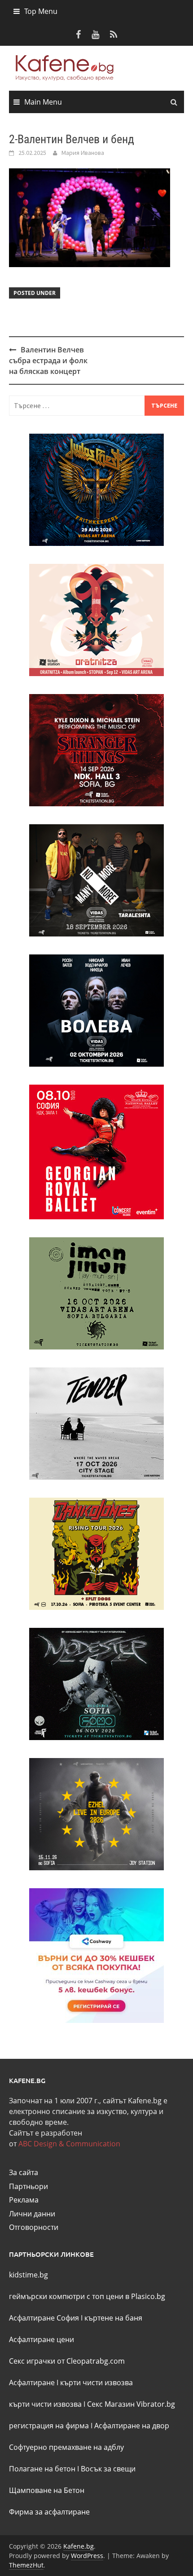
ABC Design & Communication (69, 2144)
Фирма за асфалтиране (49, 2512)
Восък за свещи (108, 2469)
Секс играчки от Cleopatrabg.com (67, 2361)
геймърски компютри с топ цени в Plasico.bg (87, 2296)
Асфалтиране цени (42, 2339)
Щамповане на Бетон (47, 2490)
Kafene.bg (79, 2546)
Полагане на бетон (42, 2469)
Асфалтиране (32, 2383)
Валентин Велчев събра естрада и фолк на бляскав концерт (48, 360)
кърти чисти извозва (96, 2383)
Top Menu (41, 11)
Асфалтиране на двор (132, 2426)
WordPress (87, 2556)
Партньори (29, 2186)
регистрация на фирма (49, 2426)
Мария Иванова (83, 153)
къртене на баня (113, 2318)
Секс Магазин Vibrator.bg (131, 2404)
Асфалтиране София (44, 2318)
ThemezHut (26, 2565)
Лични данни (32, 2214)
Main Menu (43, 102)
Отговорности (34, 2227)
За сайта (24, 2172)
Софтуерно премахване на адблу (66, 2447)
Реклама (24, 2200)
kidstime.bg (29, 2275)
